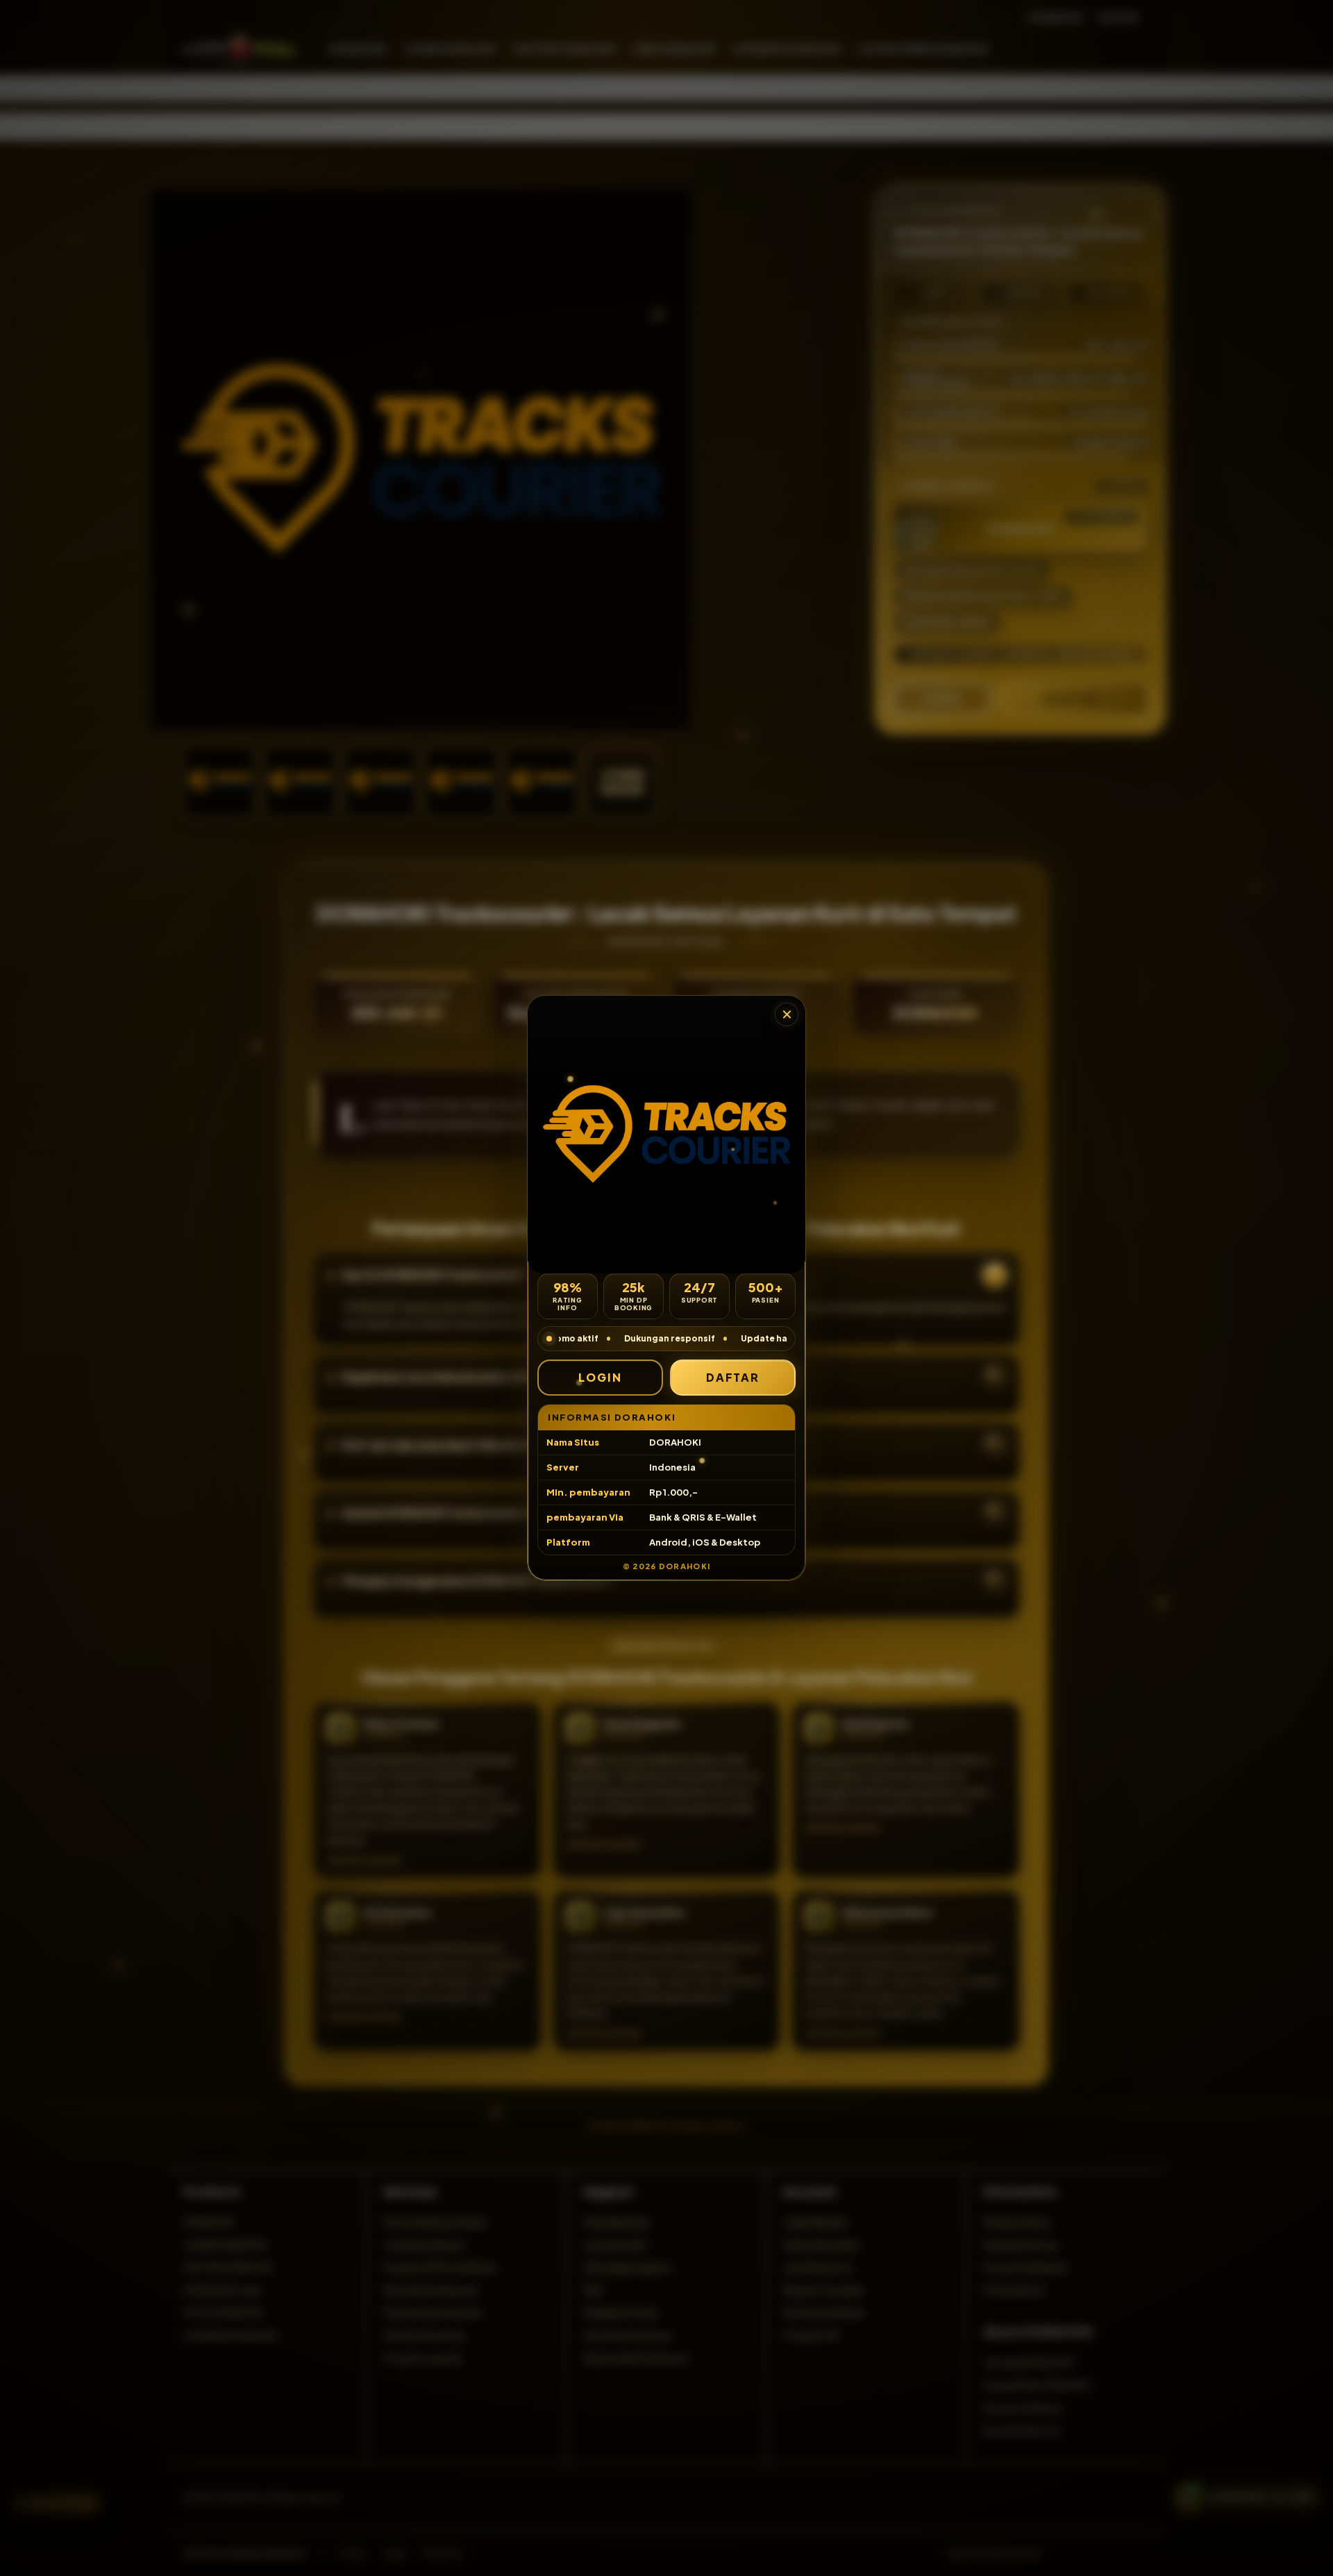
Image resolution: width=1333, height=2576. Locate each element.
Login (600, 1377)
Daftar (733, 1377)
